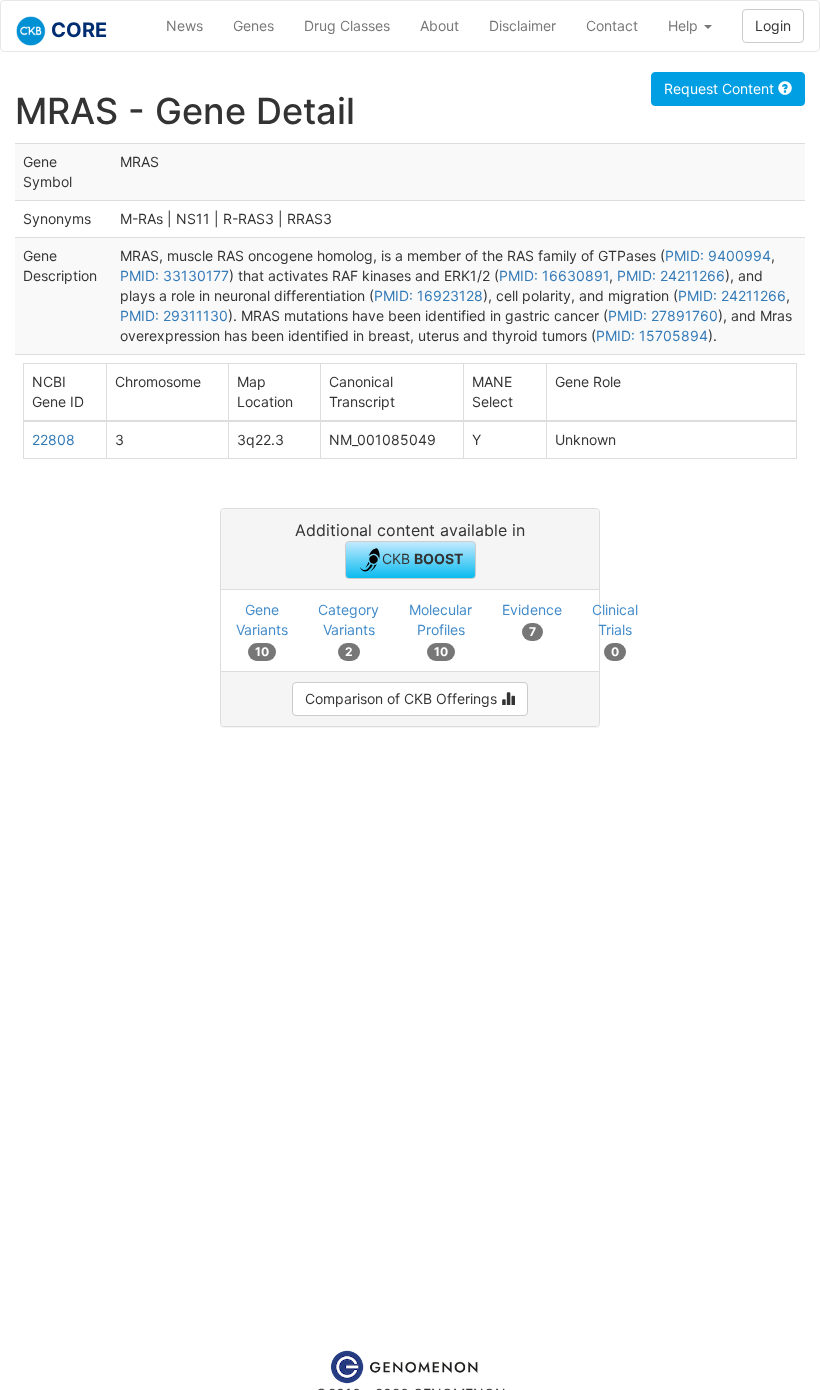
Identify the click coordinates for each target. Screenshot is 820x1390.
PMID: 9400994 (718, 255)
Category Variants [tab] (348, 629)
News (184, 25)
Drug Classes (347, 25)
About (439, 25)
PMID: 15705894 (652, 335)
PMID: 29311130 (174, 315)
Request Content (721, 88)
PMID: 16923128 (428, 295)
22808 (53, 439)
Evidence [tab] (532, 619)
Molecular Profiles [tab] (440, 629)
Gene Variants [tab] (262, 629)
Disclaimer (522, 25)
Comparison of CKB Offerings (403, 698)
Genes (253, 25)
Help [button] (685, 25)
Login (773, 25)
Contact (612, 25)
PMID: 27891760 (663, 315)
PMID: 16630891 (554, 275)
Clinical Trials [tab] (615, 629)
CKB (422, 558)
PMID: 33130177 (174, 275)
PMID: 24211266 (671, 275)
